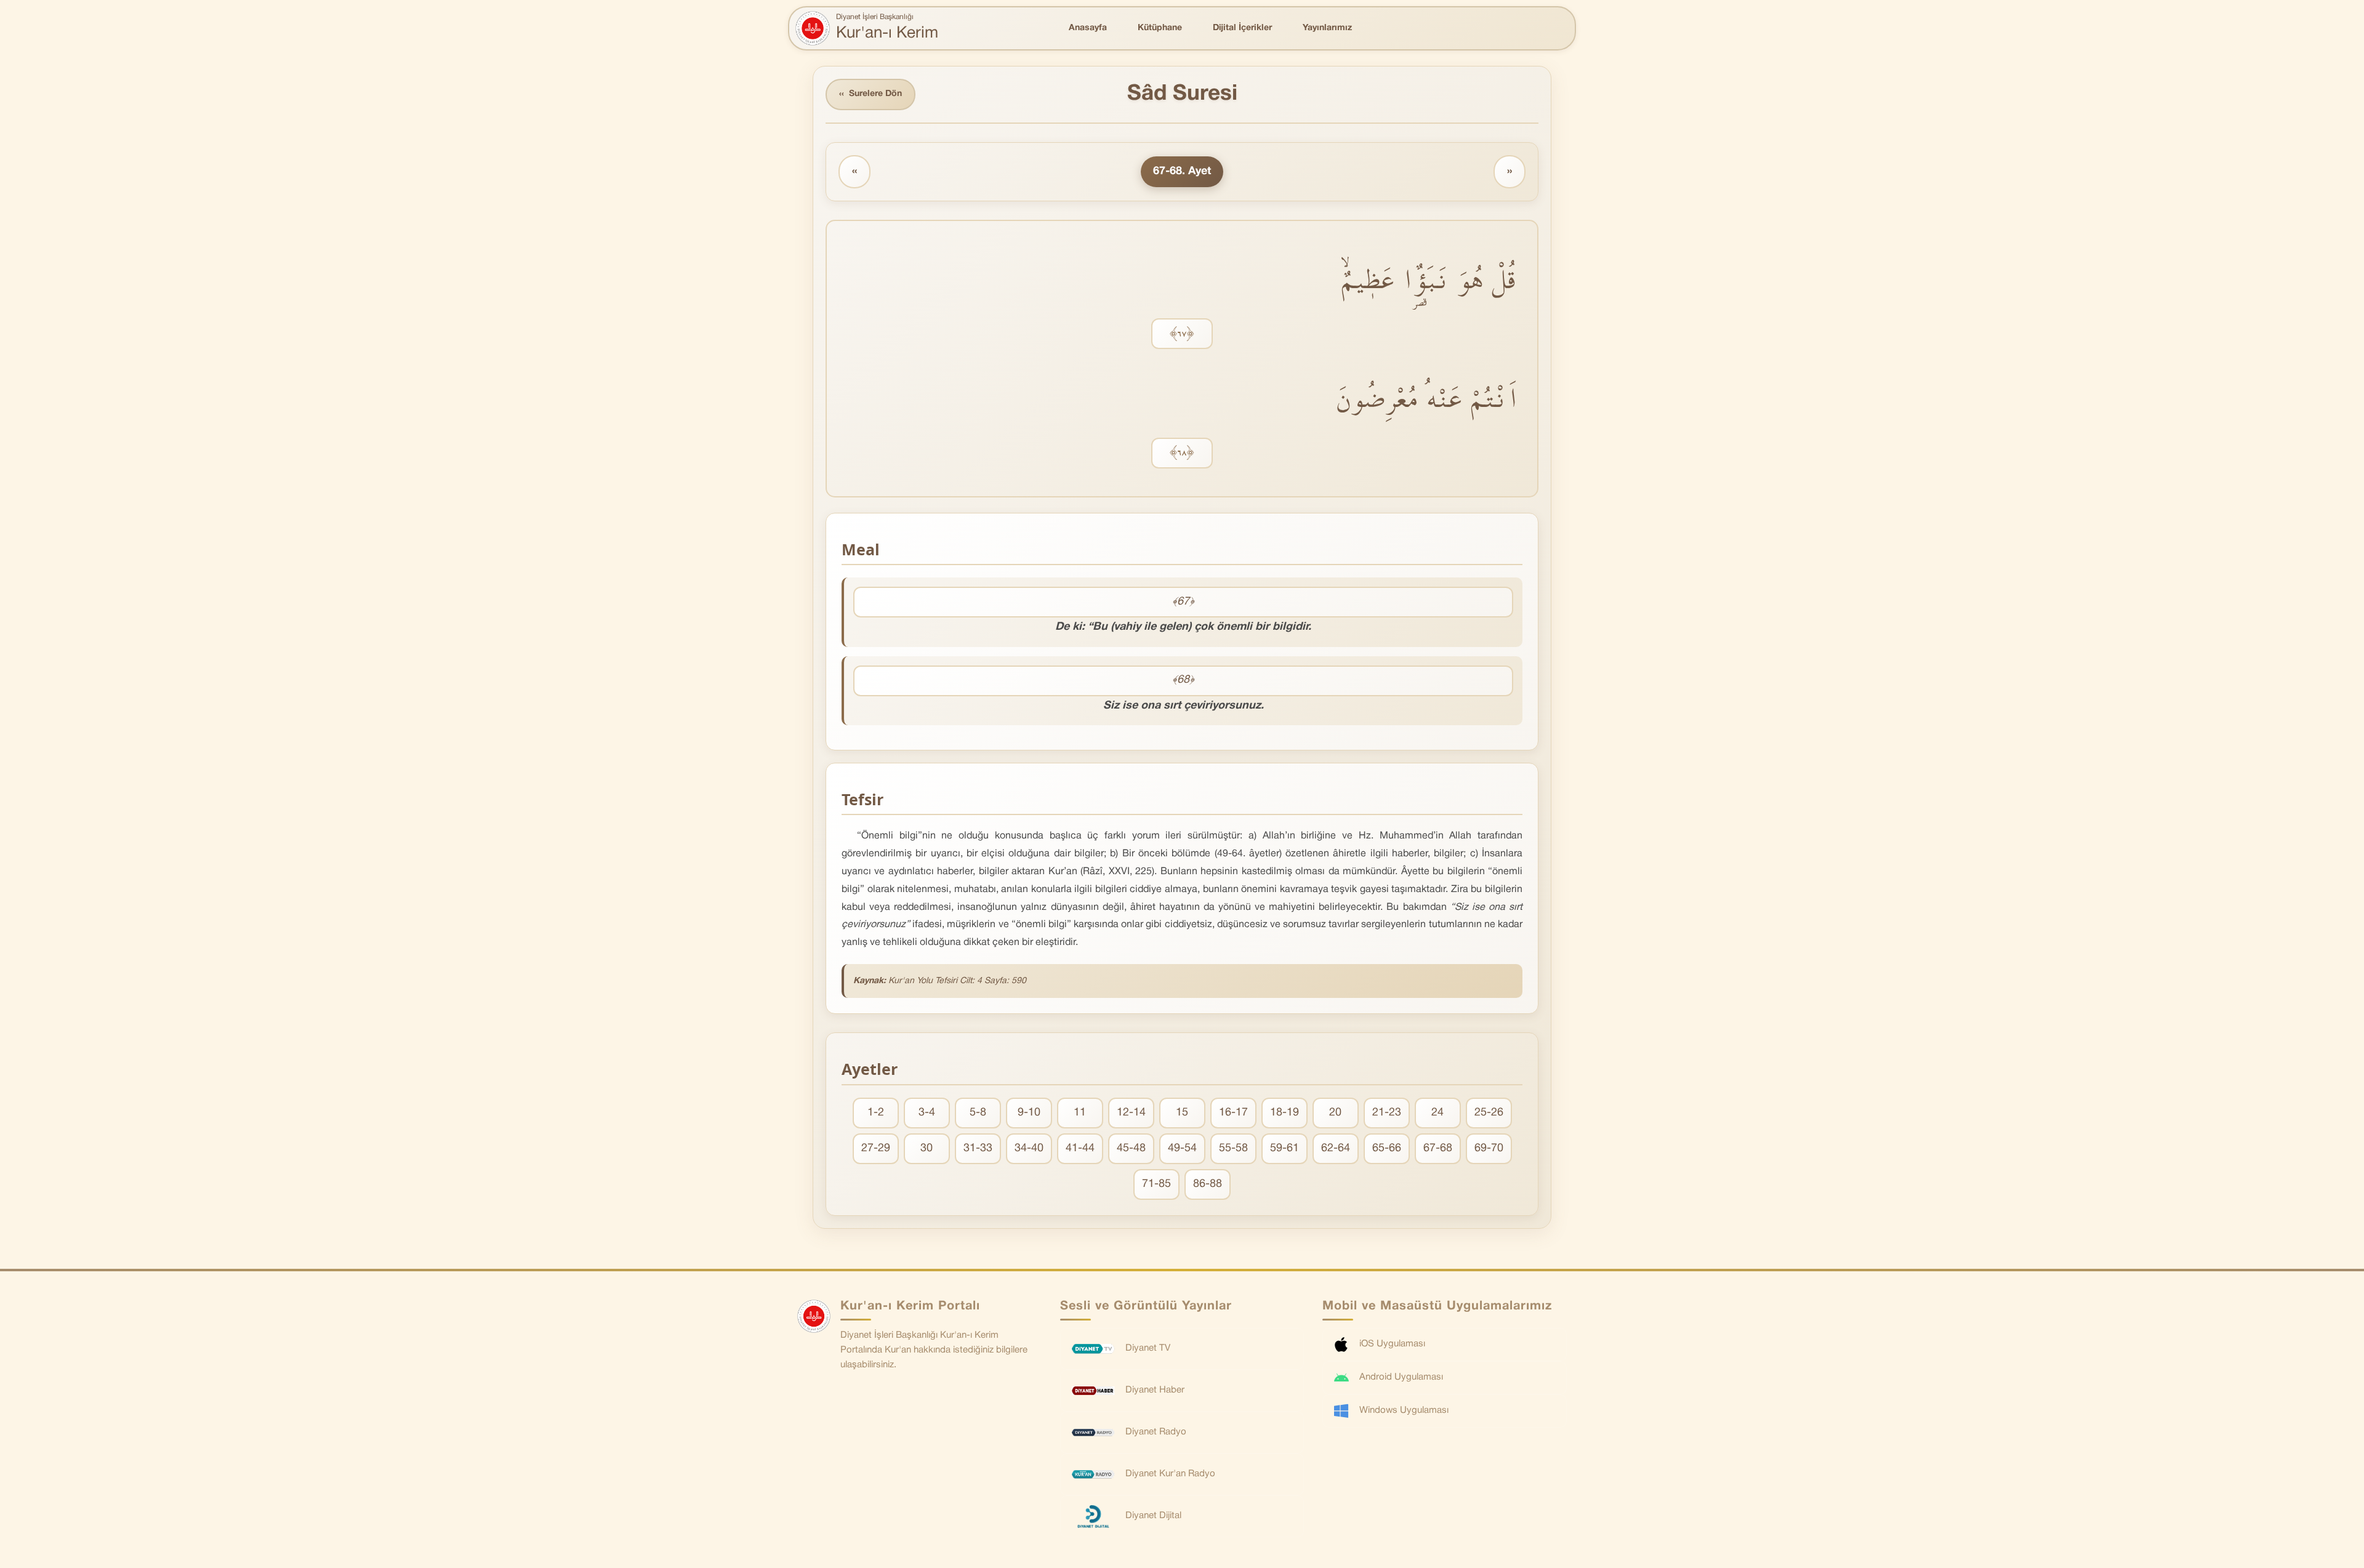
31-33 (978, 1148)
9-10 (1029, 1113)
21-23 (1387, 1113)
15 (1182, 1113)
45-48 (1131, 1148)
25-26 (1489, 1113)
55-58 (1233, 1148)
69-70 (1489, 1148)
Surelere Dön (870, 94)
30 (927, 1148)
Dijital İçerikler (1242, 28)
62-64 (1336, 1148)
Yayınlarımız (1327, 28)
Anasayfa (1088, 28)
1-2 (876, 1113)
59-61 (1285, 1148)
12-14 (1131, 1113)
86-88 (1208, 1184)
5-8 (978, 1113)
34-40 (1029, 1148)
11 (1080, 1113)
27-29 (876, 1148)
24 (1437, 1113)
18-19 (1285, 1113)
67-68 (1438, 1148)
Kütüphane (1160, 28)
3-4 (927, 1113)
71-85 (1156, 1184)
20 (1335, 1113)
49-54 (1182, 1148)
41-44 (1080, 1148)
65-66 (1387, 1148)
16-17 (1233, 1113)
